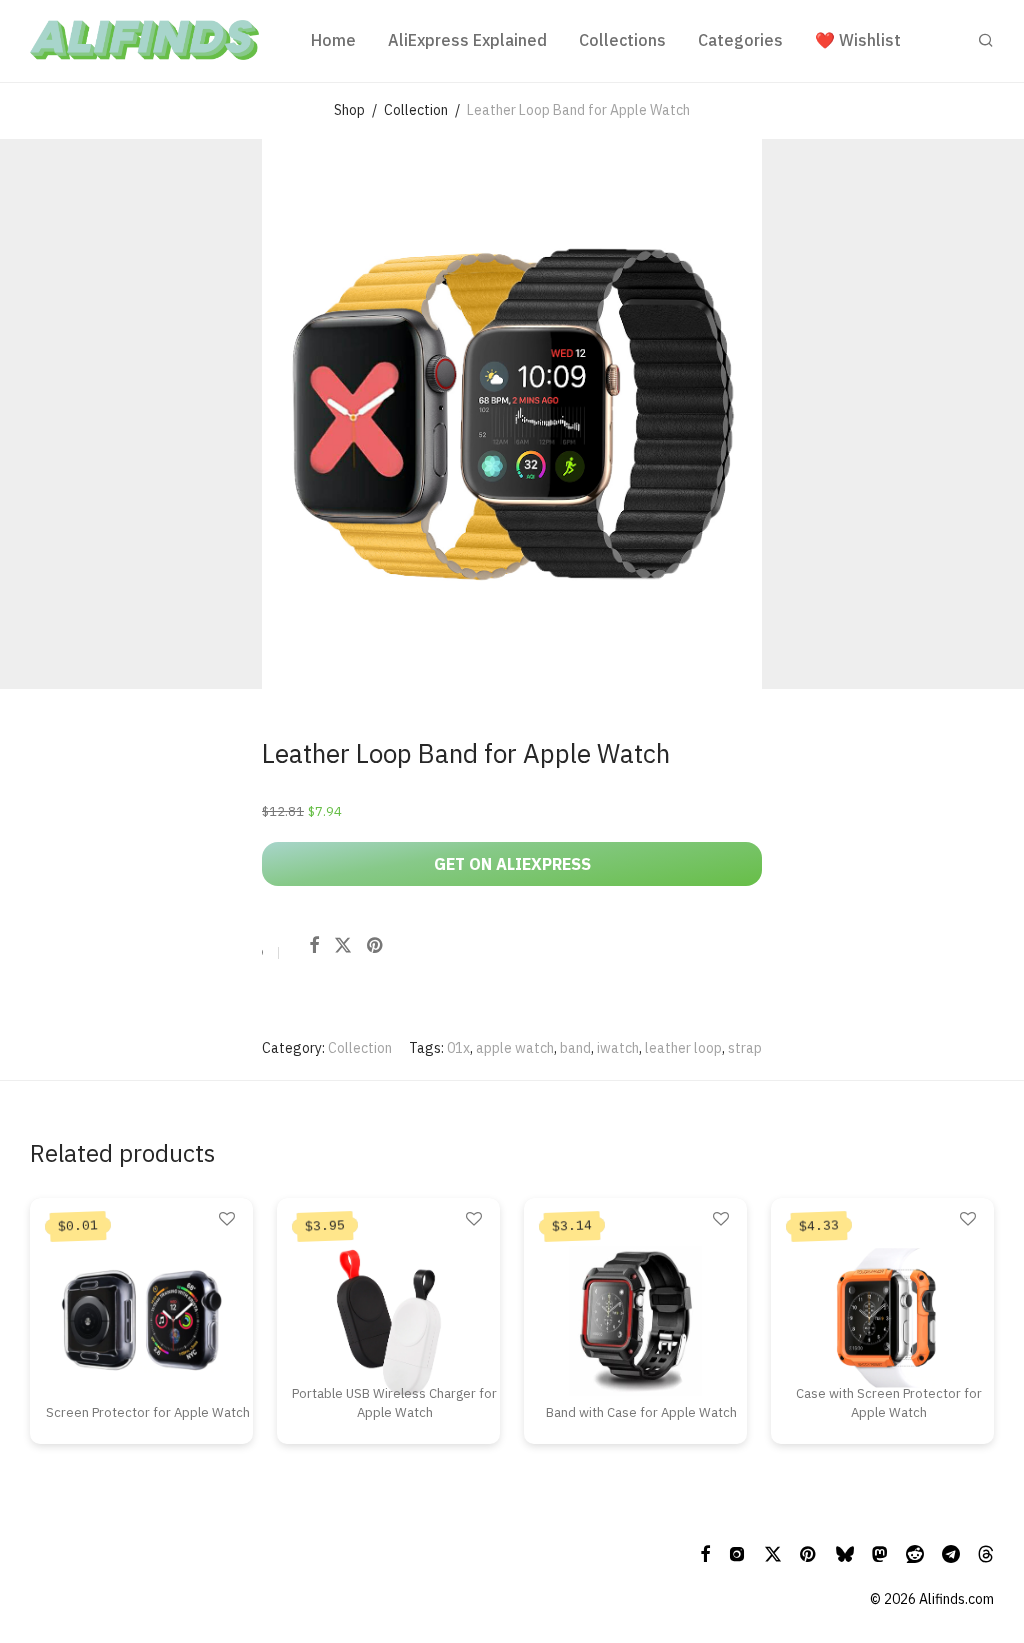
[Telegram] (951, 1553)
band (575, 1048)
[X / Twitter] (773, 1553)
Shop (349, 110)
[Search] (986, 40)
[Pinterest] (809, 1553)
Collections (622, 40)
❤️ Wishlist (858, 40)
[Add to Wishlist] (263, 955)
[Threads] (986, 1553)
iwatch (618, 1048)
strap (745, 1048)
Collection (416, 110)
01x (458, 1048)
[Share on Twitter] (343, 946)
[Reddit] (915, 1553)
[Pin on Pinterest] (376, 946)
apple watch (515, 1048)
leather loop (683, 1048)
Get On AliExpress (512, 864)
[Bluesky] (845, 1553)
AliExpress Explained (467, 40)
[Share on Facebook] (314, 946)
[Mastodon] (880, 1553)
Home (333, 40)
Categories (740, 40)
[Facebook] (705, 1553)
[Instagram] (737, 1553)
